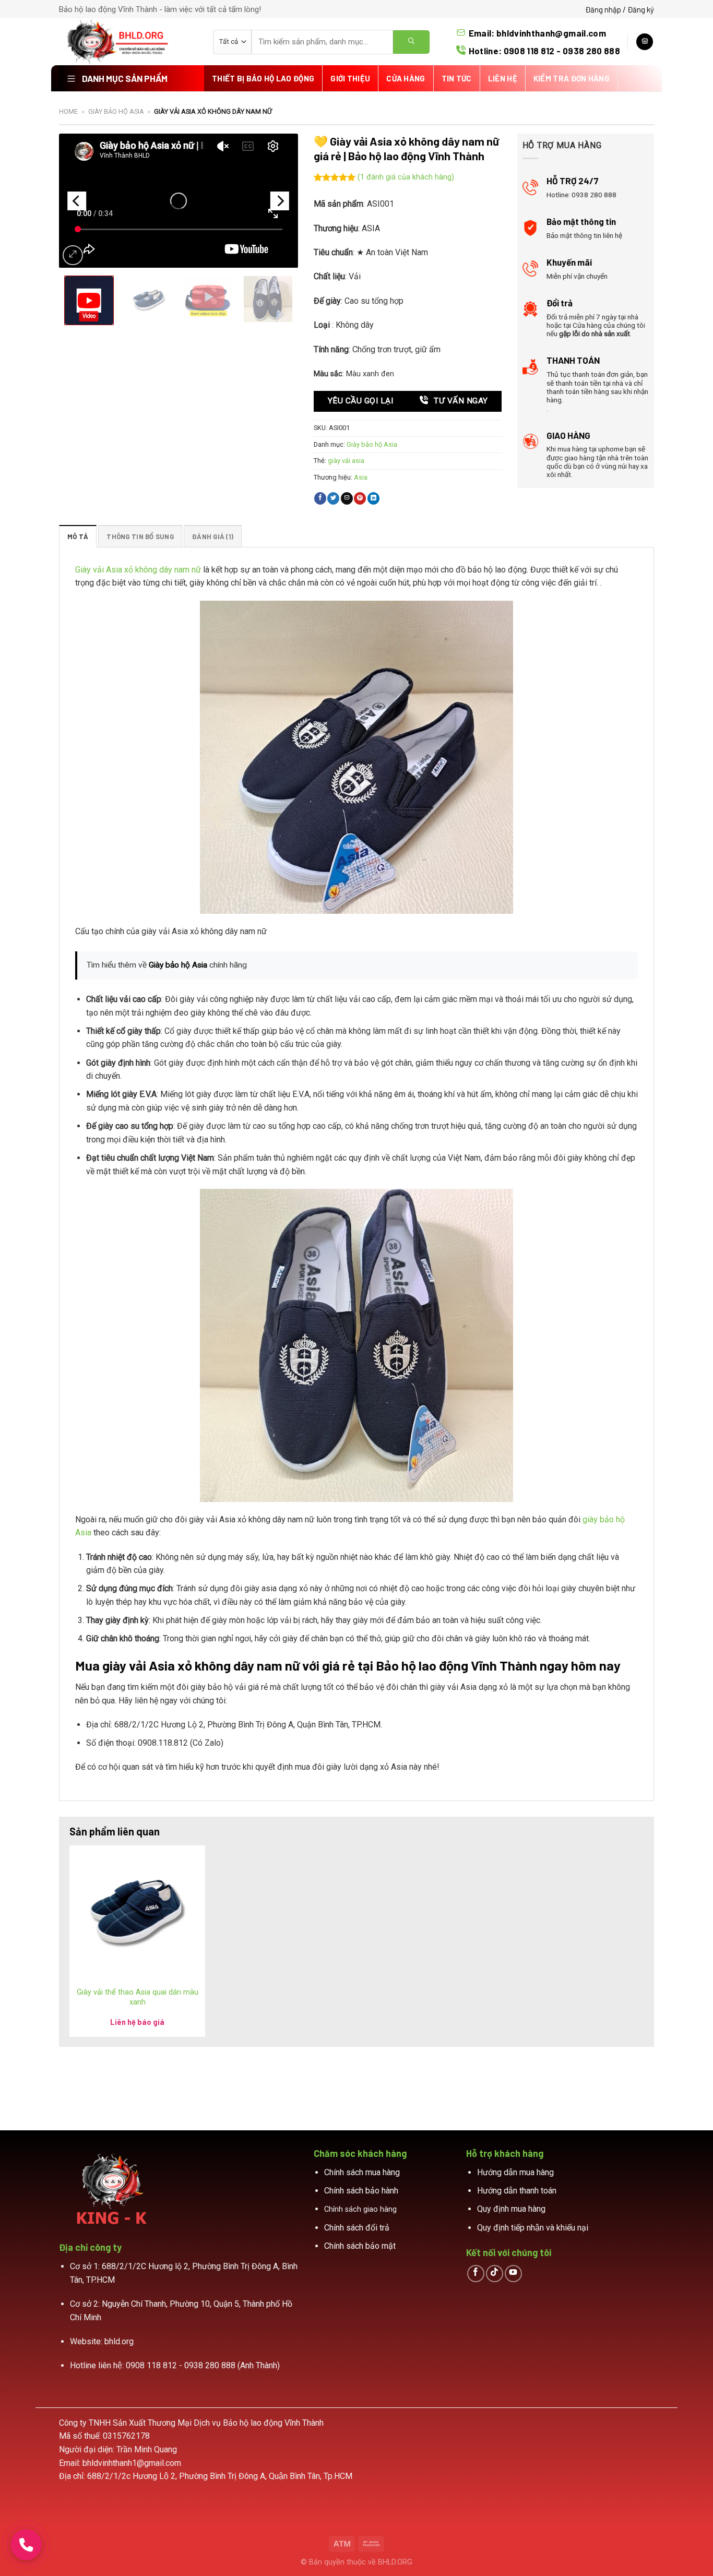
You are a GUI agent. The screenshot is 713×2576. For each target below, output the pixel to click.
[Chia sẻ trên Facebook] (320, 498)
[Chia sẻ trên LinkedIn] (373, 498)
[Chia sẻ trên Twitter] (333, 498)
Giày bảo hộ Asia (116, 111)
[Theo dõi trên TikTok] (495, 2274)
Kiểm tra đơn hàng (572, 78)
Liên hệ (503, 78)
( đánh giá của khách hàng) (406, 178)
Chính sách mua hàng (362, 2172)
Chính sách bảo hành (361, 2191)
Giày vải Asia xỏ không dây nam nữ (138, 570)
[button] (89, 300)
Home (68, 111)
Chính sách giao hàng (360, 2209)
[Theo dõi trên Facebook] (476, 2274)
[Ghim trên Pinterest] (360, 498)
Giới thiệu (350, 78)
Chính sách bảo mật (360, 2246)
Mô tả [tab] (78, 536)
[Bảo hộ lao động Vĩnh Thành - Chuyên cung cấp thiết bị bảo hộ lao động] (128, 42)
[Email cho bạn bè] (347, 498)
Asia (361, 477)
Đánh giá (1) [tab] (213, 536)
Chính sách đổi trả (357, 2228)
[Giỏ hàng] (645, 42)
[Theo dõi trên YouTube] (513, 2274)
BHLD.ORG (395, 2562)
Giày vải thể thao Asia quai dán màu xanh (138, 1997)
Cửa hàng (406, 78)
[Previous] (77, 201)
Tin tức (457, 78)
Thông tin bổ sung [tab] (140, 536)
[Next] (280, 201)
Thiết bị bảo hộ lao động (263, 78)
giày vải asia (346, 461)
